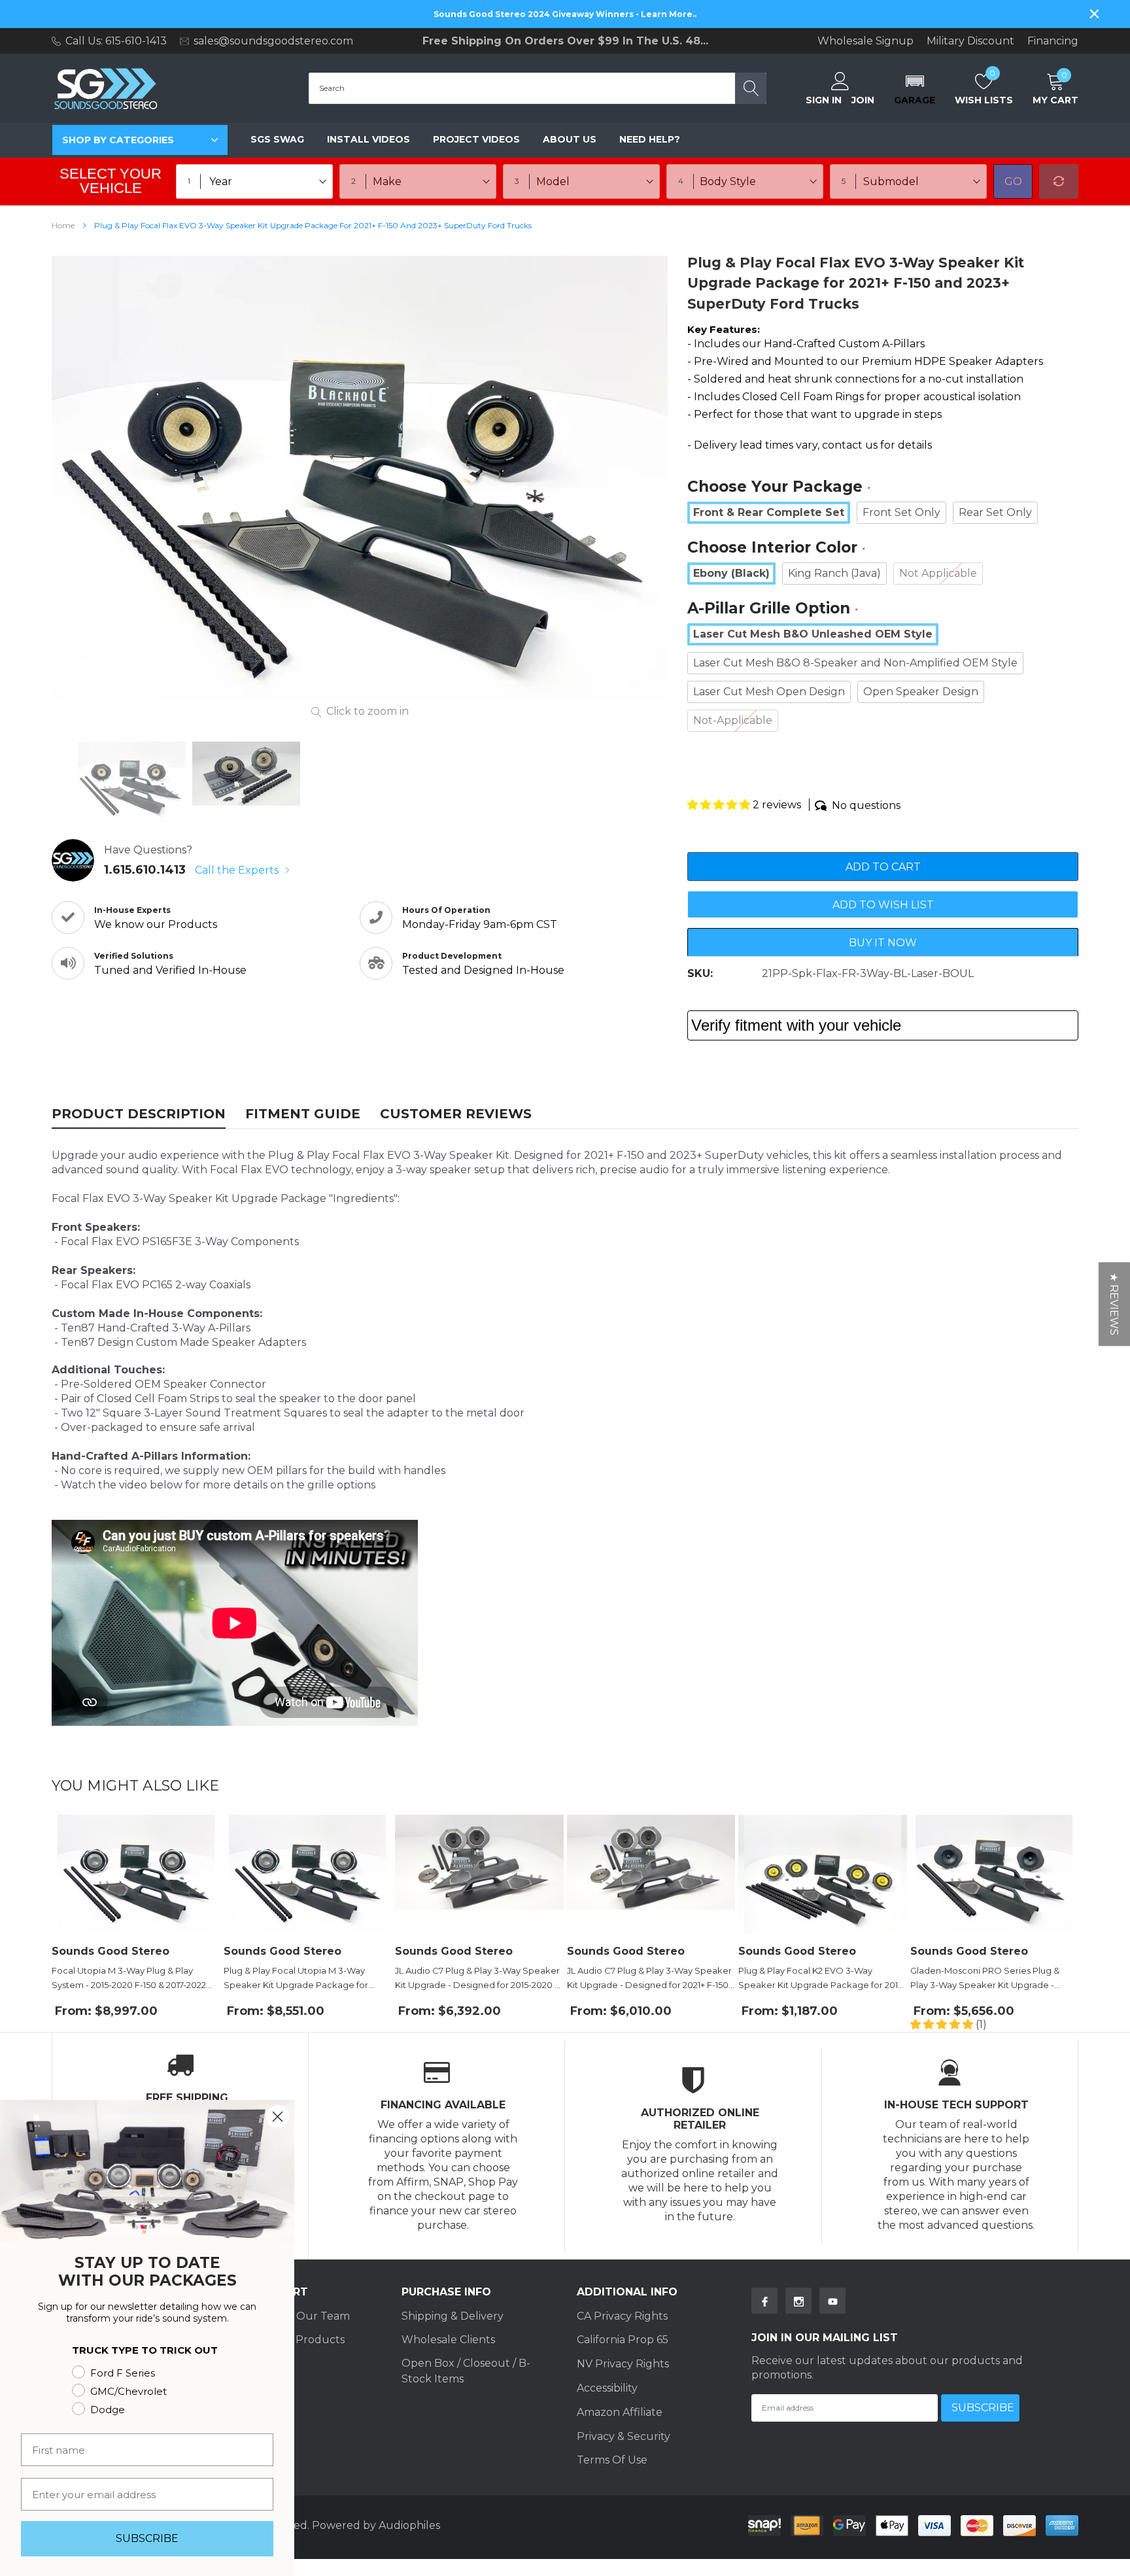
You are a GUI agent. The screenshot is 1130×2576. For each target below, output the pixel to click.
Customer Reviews (456, 1114)
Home (63, 225)
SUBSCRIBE (147, 2538)
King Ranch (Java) (834, 573)
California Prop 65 (623, 2340)
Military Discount (970, 41)
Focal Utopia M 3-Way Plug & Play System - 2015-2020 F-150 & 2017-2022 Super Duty (129, 1979)
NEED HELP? (650, 139)
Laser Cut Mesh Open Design (769, 692)
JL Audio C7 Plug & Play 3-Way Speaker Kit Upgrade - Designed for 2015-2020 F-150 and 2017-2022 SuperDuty (479, 1979)
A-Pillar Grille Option (772, 609)
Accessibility (607, 2388)
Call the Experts (238, 870)
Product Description (139, 1114)
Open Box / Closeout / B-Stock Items (466, 2371)
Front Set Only (901, 512)
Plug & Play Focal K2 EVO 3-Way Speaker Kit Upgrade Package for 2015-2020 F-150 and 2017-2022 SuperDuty (822, 1979)
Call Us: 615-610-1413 (116, 41)
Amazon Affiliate (620, 2412)
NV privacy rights (623, 2364)
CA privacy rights (622, 2316)
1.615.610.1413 (145, 870)
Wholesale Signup (865, 41)
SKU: (700, 973)
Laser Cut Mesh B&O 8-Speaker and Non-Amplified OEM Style (855, 663)
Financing (1053, 41)
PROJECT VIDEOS (476, 139)
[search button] (751, 88)
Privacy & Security (624, 2436)
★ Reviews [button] (1114, 1304)
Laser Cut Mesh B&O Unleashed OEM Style (813, 634)
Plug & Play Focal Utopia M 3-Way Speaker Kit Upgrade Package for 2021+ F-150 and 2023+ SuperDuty (296, 1979)
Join (863, 100)
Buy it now (883, 943)
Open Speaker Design (921, 692)
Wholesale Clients (448, 2340)
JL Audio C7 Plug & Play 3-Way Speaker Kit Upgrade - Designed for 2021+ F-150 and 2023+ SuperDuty (649, 1979)
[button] (915, 88)
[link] (132, 782)
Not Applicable (938, 573)
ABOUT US (570, 139)
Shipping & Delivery (453, 2316)
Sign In (824, 100)
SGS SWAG (277, 139)
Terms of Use (612, 2460)
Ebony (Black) (731, 573)
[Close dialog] (278, 2117)
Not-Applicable (733, 720)
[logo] (106, 89)
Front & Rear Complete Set (769, 512)
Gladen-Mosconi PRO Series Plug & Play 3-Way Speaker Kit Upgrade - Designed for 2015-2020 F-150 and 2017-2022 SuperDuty (992, 1979)
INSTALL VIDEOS (368, 139)
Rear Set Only (995, 512)
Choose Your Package (779, 488)
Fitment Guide (303, 1114)
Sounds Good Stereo (111, 1951)
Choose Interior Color (776, 548)
